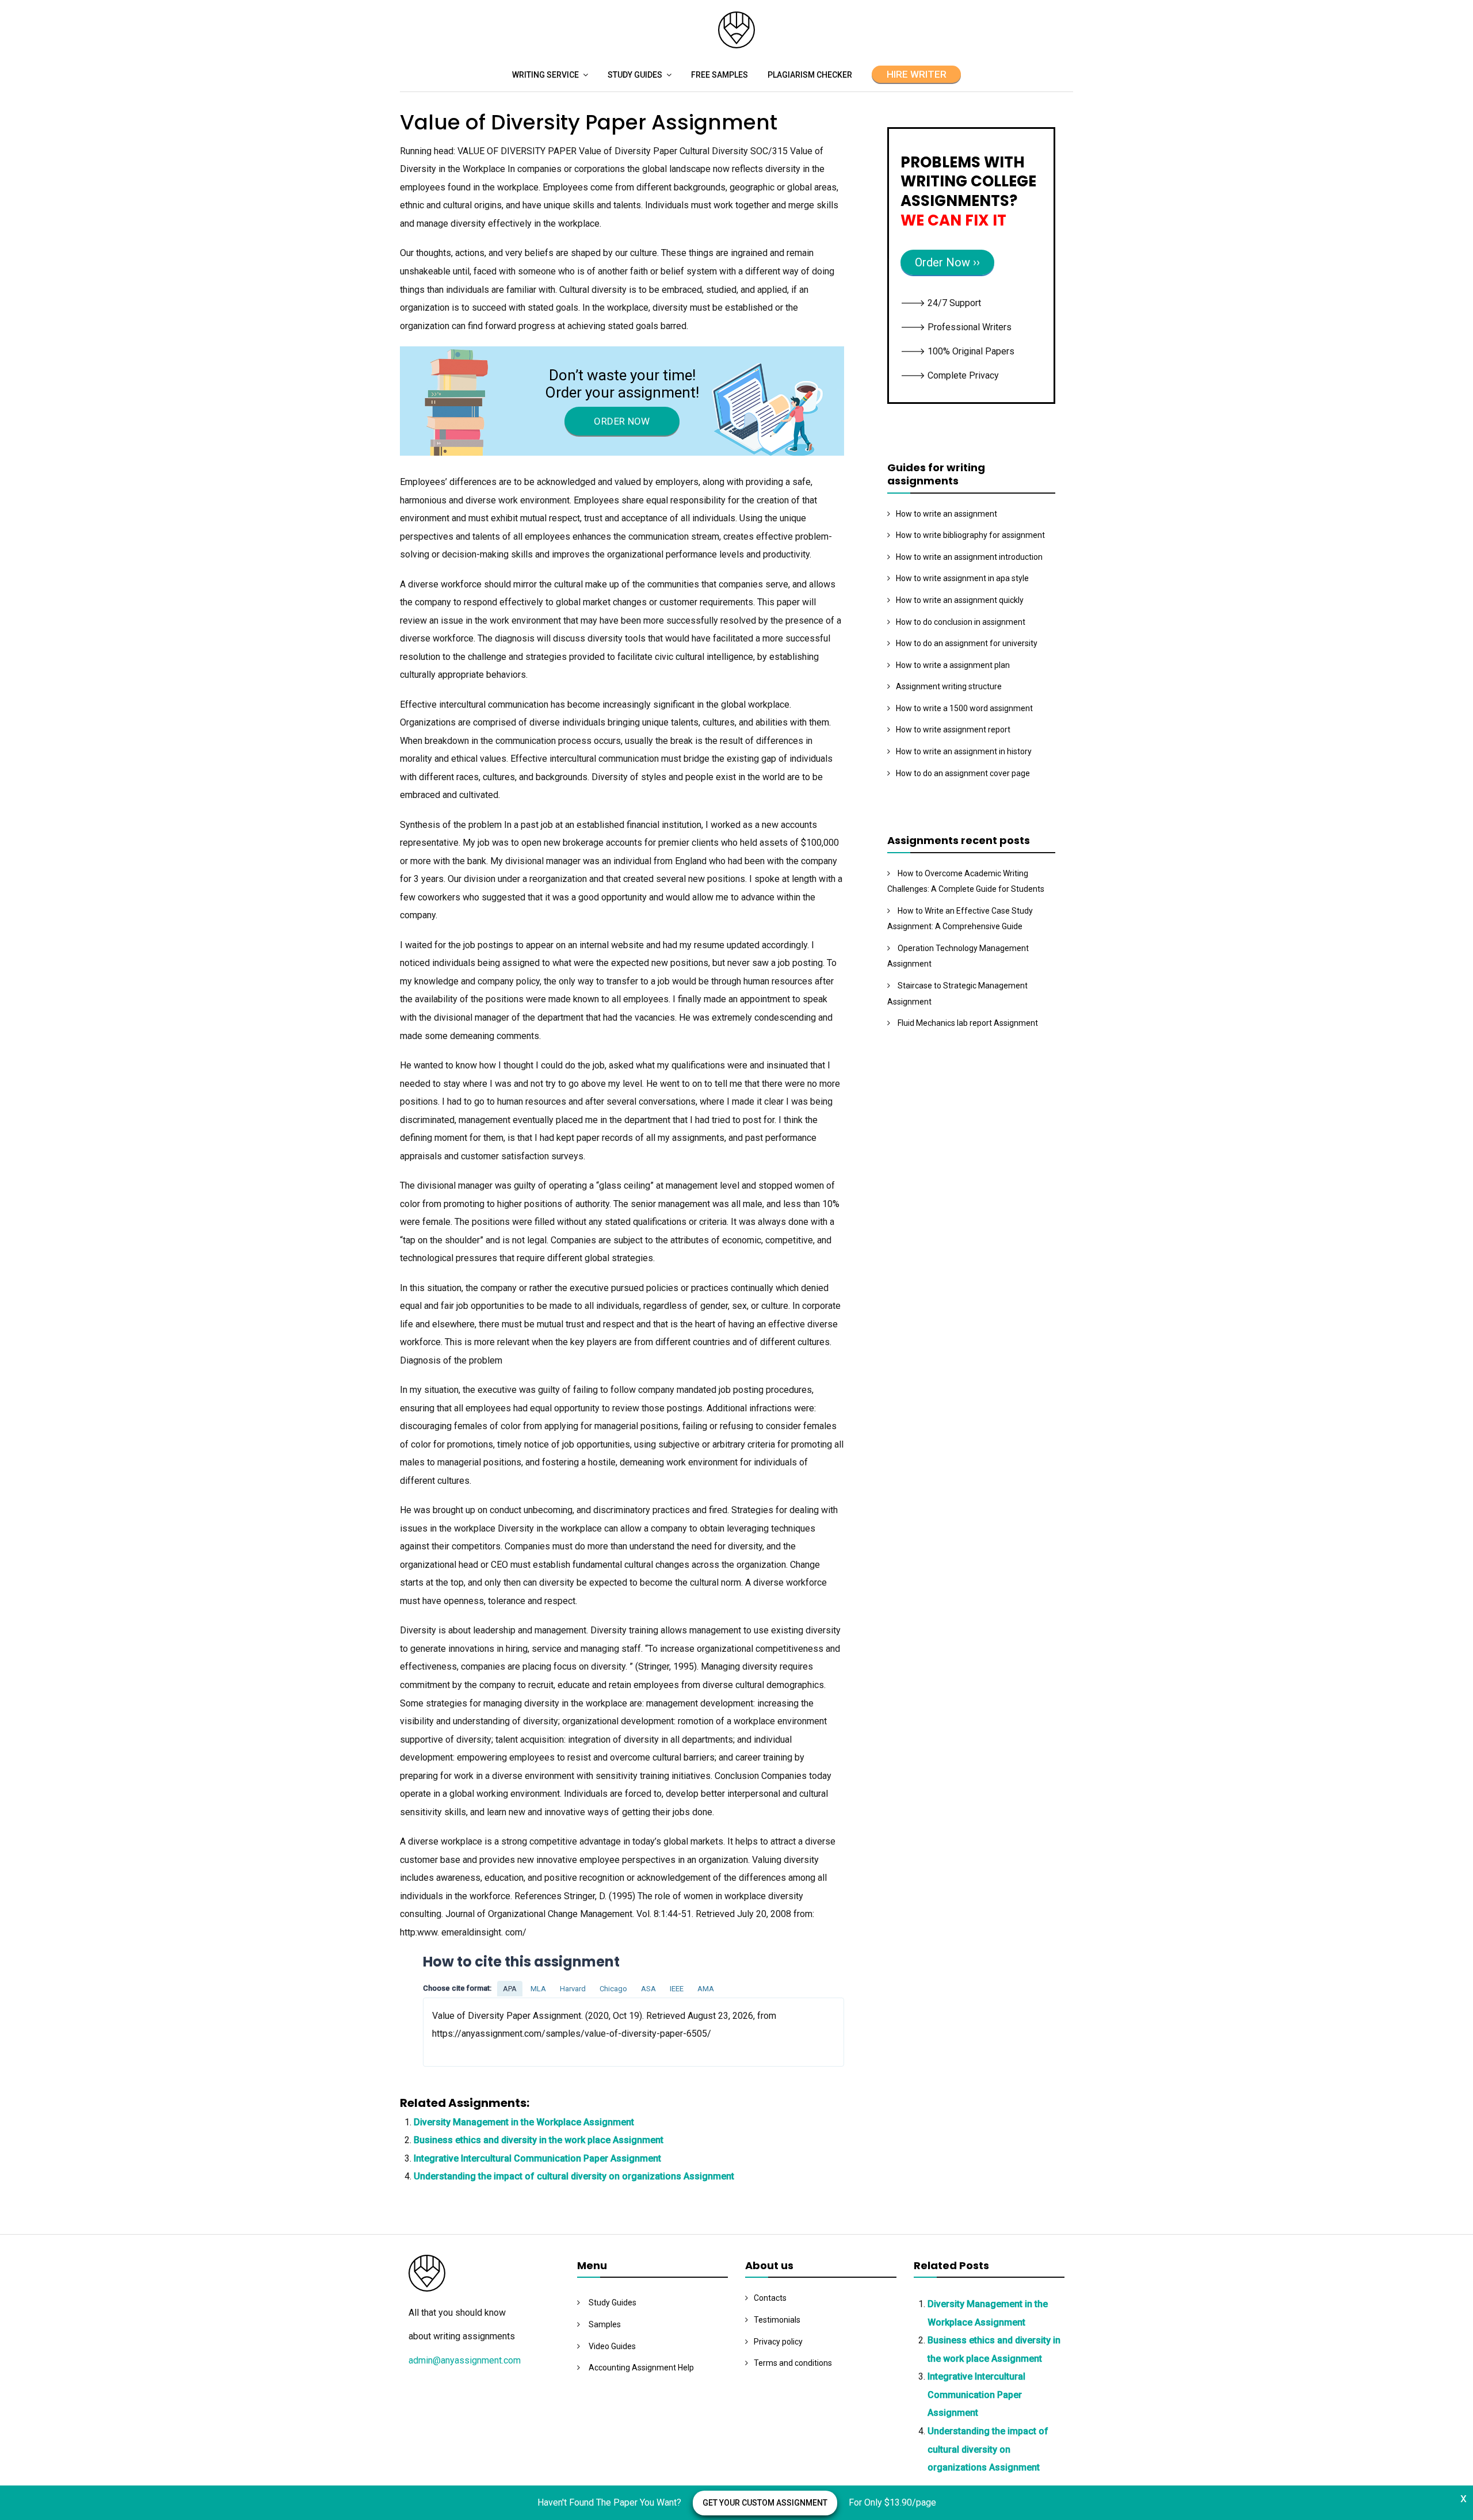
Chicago (613, 1989)
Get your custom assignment (765, 2503)
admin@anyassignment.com (465, 2360)
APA (510, 1989)
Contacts (770, 2298)
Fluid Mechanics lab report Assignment (968, 1023)
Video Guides (612, 2346)
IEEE (677, 1989)
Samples (605, 2324)
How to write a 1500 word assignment (964, 708)
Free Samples (720, 75)
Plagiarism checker (810, 75)
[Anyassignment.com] (736, 45)
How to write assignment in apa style (962, 578)
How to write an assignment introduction (969, 557)
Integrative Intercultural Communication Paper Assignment (537, 2158)
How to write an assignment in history (964, 751)
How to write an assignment (947, 514)
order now (622, 421)
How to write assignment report (953, 730)
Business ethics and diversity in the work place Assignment (539, 2140)
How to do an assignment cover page (963, 773)
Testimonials (777, 2320)
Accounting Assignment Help (641, 2368)
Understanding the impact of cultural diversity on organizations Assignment (574, 2176)
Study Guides (635, 75)
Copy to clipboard (466, 2031)
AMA (706, 1989)
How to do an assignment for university (967, 643)
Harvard (573, 1989)
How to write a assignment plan (953, 665)
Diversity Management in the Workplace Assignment (524, 2122)
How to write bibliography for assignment (970, 535)
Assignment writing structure (949, 686)
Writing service (545, 75)
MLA (538, 1989)
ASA (648, 1989)
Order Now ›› (947, 262)
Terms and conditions (793, 2363)
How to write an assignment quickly (960, 600)
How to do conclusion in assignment (961, 622)
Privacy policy (778, 2342)
